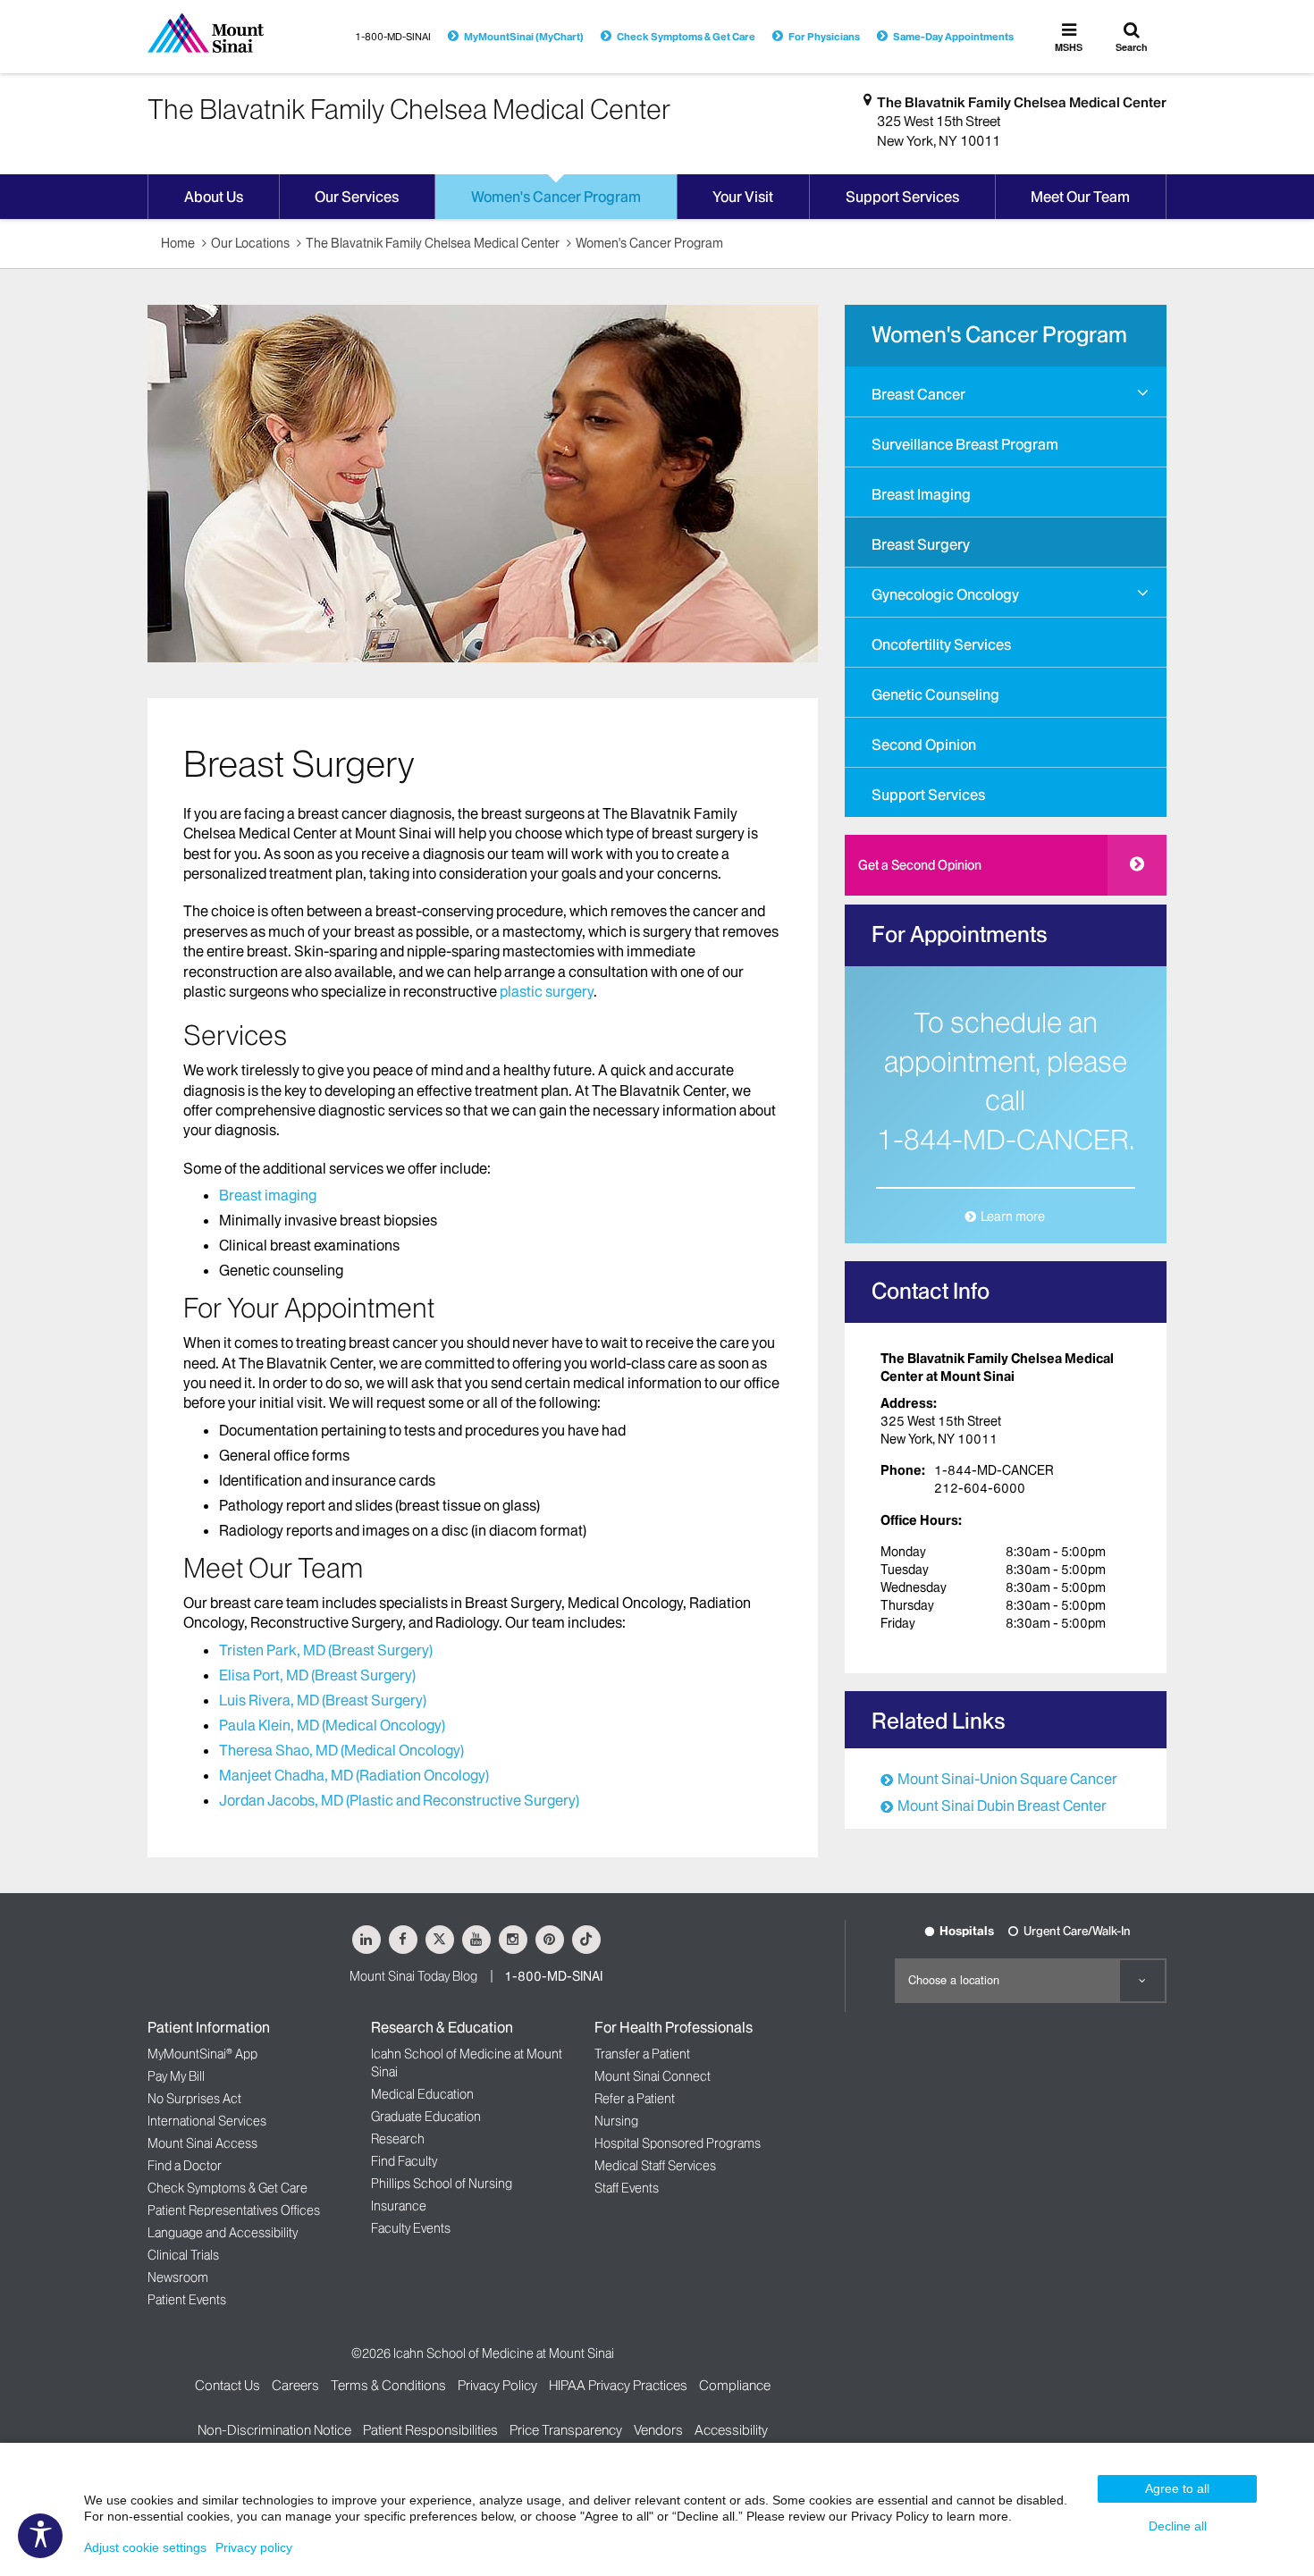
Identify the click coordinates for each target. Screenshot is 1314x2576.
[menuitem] (1006, 391)
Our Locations (250, 243)
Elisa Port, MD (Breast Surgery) (317, 1675)
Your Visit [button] (743, 197)
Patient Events (187, 2300)
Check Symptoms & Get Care (686, 37)
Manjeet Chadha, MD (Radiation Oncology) (354, 1775)
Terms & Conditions (388, 2385)
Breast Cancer (918, 394)
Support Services (928, 795)
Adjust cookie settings (145, 2547)
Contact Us (227, 2385)
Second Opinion (924, 745)
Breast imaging (268, 1195)
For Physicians (824, 37)
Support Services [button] (902, 197)
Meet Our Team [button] (1080, 197)
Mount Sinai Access (202, 2143)
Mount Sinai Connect (653, 2076)
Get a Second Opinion (920, 865)
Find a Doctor (185, 2166)
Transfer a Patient (642, 2054)
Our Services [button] (357, 197)
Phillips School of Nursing (442, 2184)
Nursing (616, 2121)
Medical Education (422, 2094)
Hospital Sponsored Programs (678, 2143)
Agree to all (1177, 2488)
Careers (295, 2385)
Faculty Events (411, 2228)
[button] (1143, 393)
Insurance (399, 2206)
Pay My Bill (176, 2076)
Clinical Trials (183, 2255)
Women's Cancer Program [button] (556, 197)
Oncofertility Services (941, 644)
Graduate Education (426, 2117)
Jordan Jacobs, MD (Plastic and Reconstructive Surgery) (399, 1800)
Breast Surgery (921, 544)
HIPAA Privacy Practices (618, 2385)
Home (178, 243)
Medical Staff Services (655, 2166)
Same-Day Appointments (953, 37)
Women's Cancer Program (649, 243)
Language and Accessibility (223, 2233)
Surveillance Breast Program (965, 444)
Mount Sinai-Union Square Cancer (1007, 1779)
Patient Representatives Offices (234, 2210)
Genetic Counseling (935, 695)
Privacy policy (254, 2547)
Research (398, 2139)
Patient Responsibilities (430, 2430)
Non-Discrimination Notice (274, 2430)
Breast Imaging (921, 494)
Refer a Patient (635, 2099)
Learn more (1013, 1216)
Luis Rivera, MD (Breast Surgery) (323, 1700)
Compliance (735, 2385)
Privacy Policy (497, 2385)
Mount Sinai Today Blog (413, 1976)
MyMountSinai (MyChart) (524, 37)
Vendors (658, 2430)
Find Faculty (404, 2161)
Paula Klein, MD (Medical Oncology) (332, 1725)
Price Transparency (566, 2430)
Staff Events (627, 2188)
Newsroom (178, 2277)
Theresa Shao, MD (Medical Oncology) (341, 1750)
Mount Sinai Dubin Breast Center (1002, 1806)
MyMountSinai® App (202, 2054)
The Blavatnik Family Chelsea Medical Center (1022, 102)
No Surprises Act (194, 2099)
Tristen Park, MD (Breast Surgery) (326, 1650)
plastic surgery (547, 991)
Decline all (1178, 2526)
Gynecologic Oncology (945, 594)
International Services (207, 2121)
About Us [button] (214, 197)
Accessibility (731, 2430)
